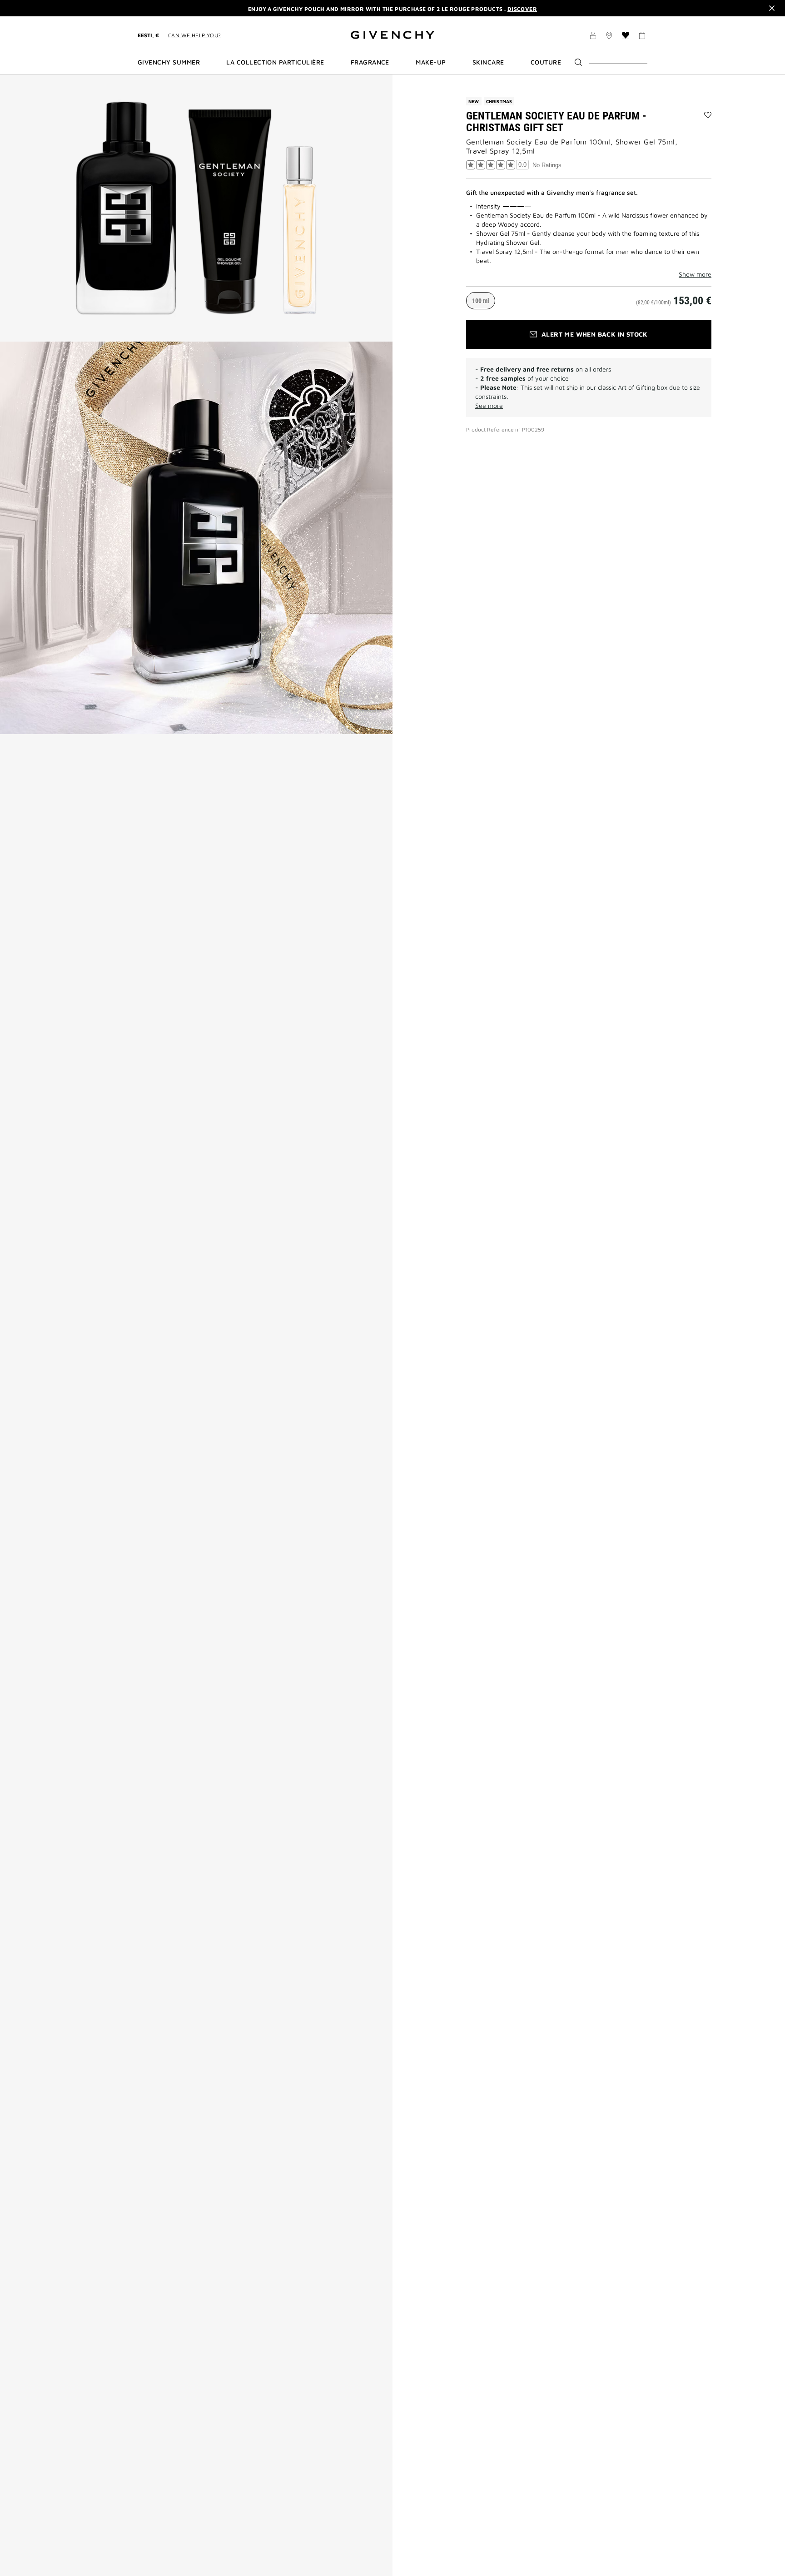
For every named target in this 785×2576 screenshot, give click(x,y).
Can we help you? (194, 35)
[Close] (772, 8)
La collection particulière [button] (275, 62)
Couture (546, 62)
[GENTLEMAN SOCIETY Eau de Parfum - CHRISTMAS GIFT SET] (196, 208)
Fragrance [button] (370, 62)
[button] (593, 37)
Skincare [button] (488, 62)
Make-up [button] (431, 62)
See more (489, 405)
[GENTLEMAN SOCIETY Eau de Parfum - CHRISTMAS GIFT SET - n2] (196, 538)
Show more (695, 274)
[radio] (481, 301)
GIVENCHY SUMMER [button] (169, 62)
